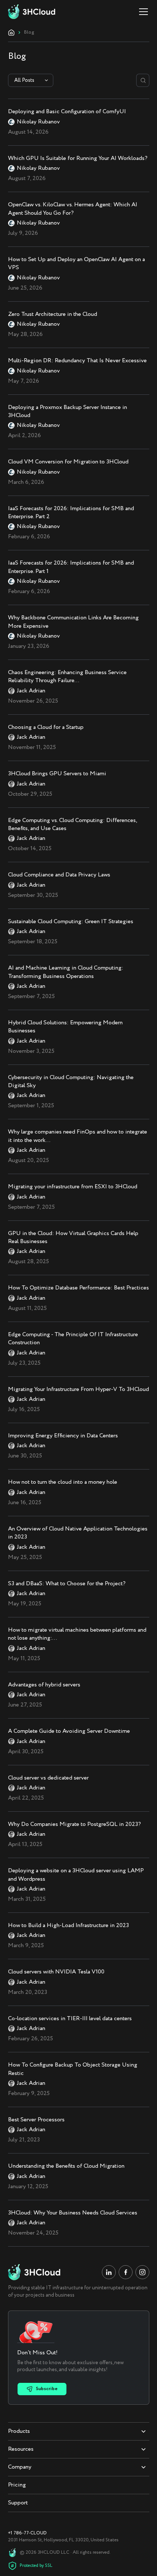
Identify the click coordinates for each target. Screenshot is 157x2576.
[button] (142, 12)
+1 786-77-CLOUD (27, 2533)
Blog (29, 33)
